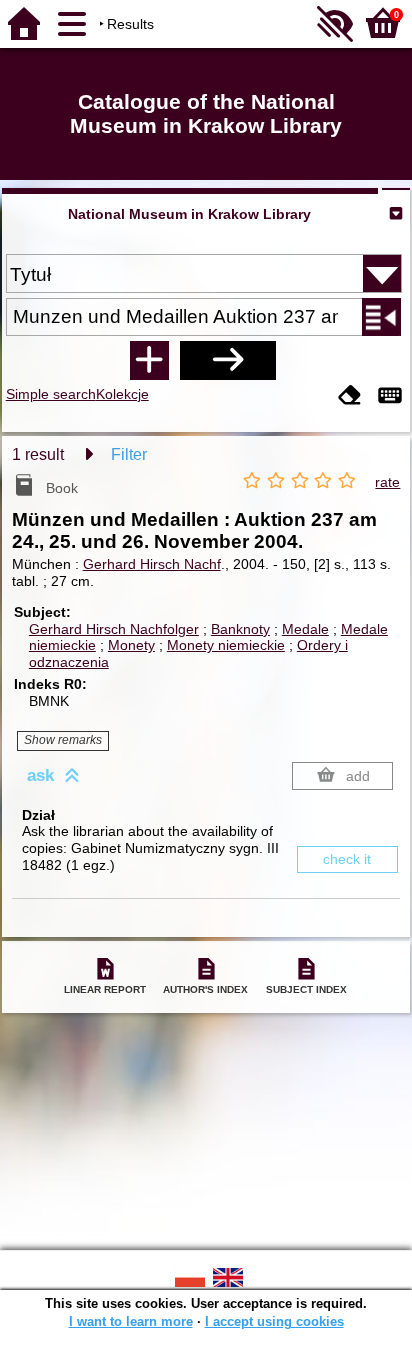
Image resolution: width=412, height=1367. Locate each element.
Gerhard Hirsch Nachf (152, 564)
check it (347, 859)
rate (387, 482)
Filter (129, 454)
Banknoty (240, 629)
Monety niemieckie (226, 645)
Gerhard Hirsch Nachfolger (114, 629)
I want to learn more (131, 1321)
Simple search (51, 394)
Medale (305, 629)
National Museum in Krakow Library (189, 214)
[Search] (228, 360)
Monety (131, 645)
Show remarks (63, 740)
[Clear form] (350, 396)
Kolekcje (122, 394)
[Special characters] (390, 396)
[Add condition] (149, 360)
